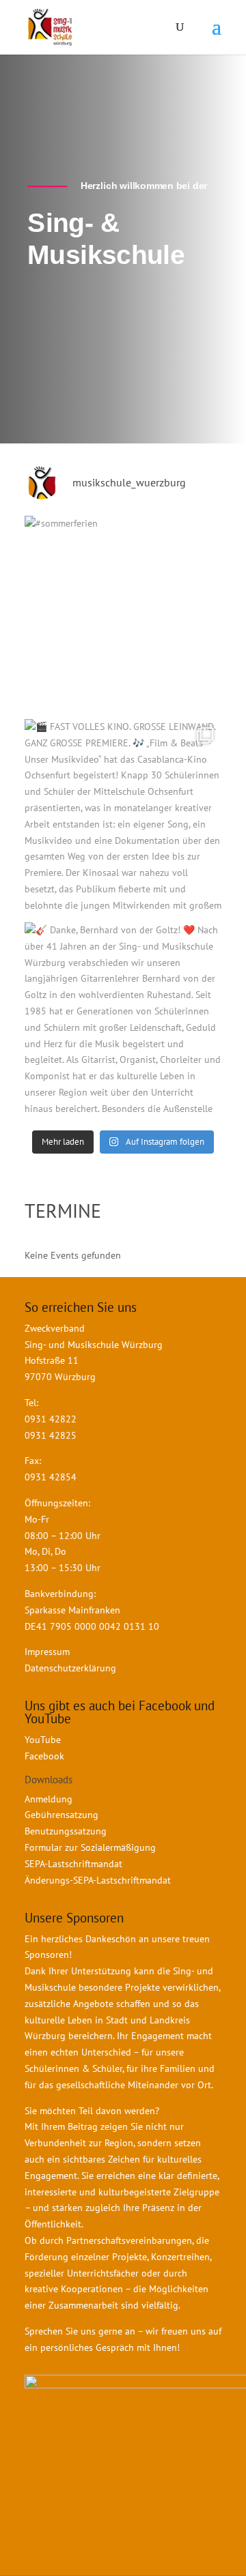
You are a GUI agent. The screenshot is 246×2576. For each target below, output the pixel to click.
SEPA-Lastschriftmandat (75, 1864)
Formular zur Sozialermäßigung (90, 1847)
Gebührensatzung (61, 1815)
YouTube (43, 1740)
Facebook (44, 1756)
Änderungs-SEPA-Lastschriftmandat (98, 1880)
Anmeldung (49, 1799)
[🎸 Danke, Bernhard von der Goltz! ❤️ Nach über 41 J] (123, 1021)
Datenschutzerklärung (70, 1668)
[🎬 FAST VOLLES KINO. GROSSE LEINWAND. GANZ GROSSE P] (123, 817)
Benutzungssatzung (66, 1831)
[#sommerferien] (123, 614)
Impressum (47, 1652)
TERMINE (63, 1211)
